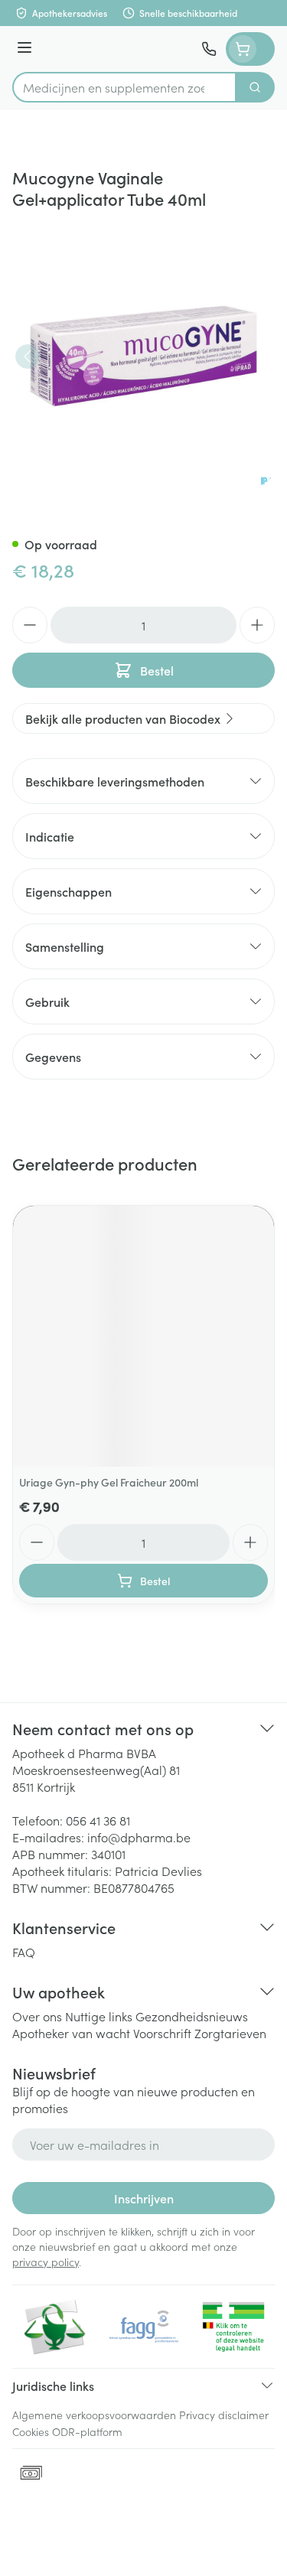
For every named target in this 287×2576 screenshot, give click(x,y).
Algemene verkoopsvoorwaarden (94, 2415)
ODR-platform (87, 2431)
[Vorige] (28, 357)
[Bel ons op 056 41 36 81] (209, 49)
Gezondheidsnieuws (192, 2016)
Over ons (37, 2016)
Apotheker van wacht (71, 2033)
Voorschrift (162, 2033)
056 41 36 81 (98, 1820)
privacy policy (46, 2262)
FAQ (24, 1952)
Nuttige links (99, 2016)
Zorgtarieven (230, 2033)
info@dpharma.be (139, 1837)
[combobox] (124, 87)
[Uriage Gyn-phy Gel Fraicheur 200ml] (143, 1336)
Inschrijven (144, 2198)
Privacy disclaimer (224, 2415)
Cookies (31, 2431)
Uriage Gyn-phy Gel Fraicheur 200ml (109, 1482)
